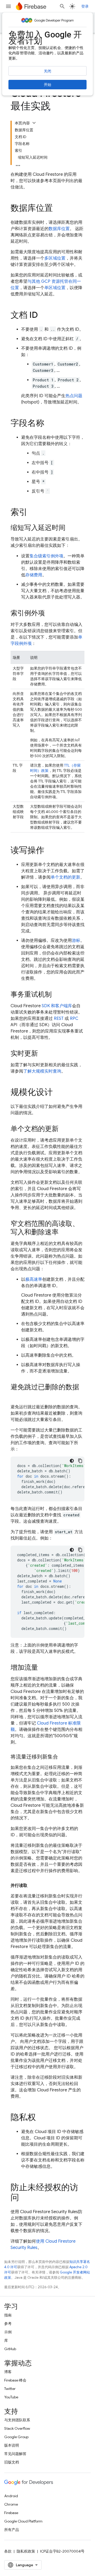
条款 (8, 2551)
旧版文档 (12, 2462)
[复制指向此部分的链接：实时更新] (43, 1054)
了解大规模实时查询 (42, 1071)
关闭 (47, 71)
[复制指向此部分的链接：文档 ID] (43, 316)
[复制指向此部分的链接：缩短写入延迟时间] (71, 528)
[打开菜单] (8, 6)
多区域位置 (55, 258)
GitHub (10, 2349)
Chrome (11, 2504)
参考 (8, 2324)
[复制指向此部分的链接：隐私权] (41, 2118)
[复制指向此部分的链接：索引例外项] (50, 613)
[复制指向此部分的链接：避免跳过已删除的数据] (16, 1396)
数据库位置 (59, 229)
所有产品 (12, 2530)
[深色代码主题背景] (72, 1461)
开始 (47, 85)
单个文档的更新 (65, 877)
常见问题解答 (15, 2454)
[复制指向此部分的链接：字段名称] (50, 424)
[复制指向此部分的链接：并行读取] (33, 1886)
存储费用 (34, 575)
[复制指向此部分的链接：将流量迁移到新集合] (63, 1757)
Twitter (10, 2389)
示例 (8, 2332)
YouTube (11, 2397)
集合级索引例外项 (46, 556)
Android (11, 2496)
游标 (76, 941)
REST (59, 1019)
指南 (8, 2315)
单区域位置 (55, 288)
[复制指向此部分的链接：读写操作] (50, 851)
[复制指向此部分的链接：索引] (33, 513)
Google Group (16, 2437)
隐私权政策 (26, 2551)
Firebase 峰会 (15, 2380)
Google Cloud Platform (23, 2521)
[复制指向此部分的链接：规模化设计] (58, 1093)
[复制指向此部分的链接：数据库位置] (58, 209)
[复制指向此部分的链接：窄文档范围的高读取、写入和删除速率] (64, 1233)
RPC (74, 1019)
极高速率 (34, 1279)
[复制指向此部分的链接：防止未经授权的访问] (24, 2198)
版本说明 (12, 2445)
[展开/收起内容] (34, 123)
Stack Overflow (17, 2428)
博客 (8, 2372)
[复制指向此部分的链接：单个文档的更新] (64, 1129)
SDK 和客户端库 (57, 1006)
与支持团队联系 (17, 2420)
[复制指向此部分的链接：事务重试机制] (57, 995)
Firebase (11, 2513)
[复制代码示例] (80, 1461)
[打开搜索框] (62, 6)
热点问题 (74, 396)
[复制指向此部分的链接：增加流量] (43, 1668)
